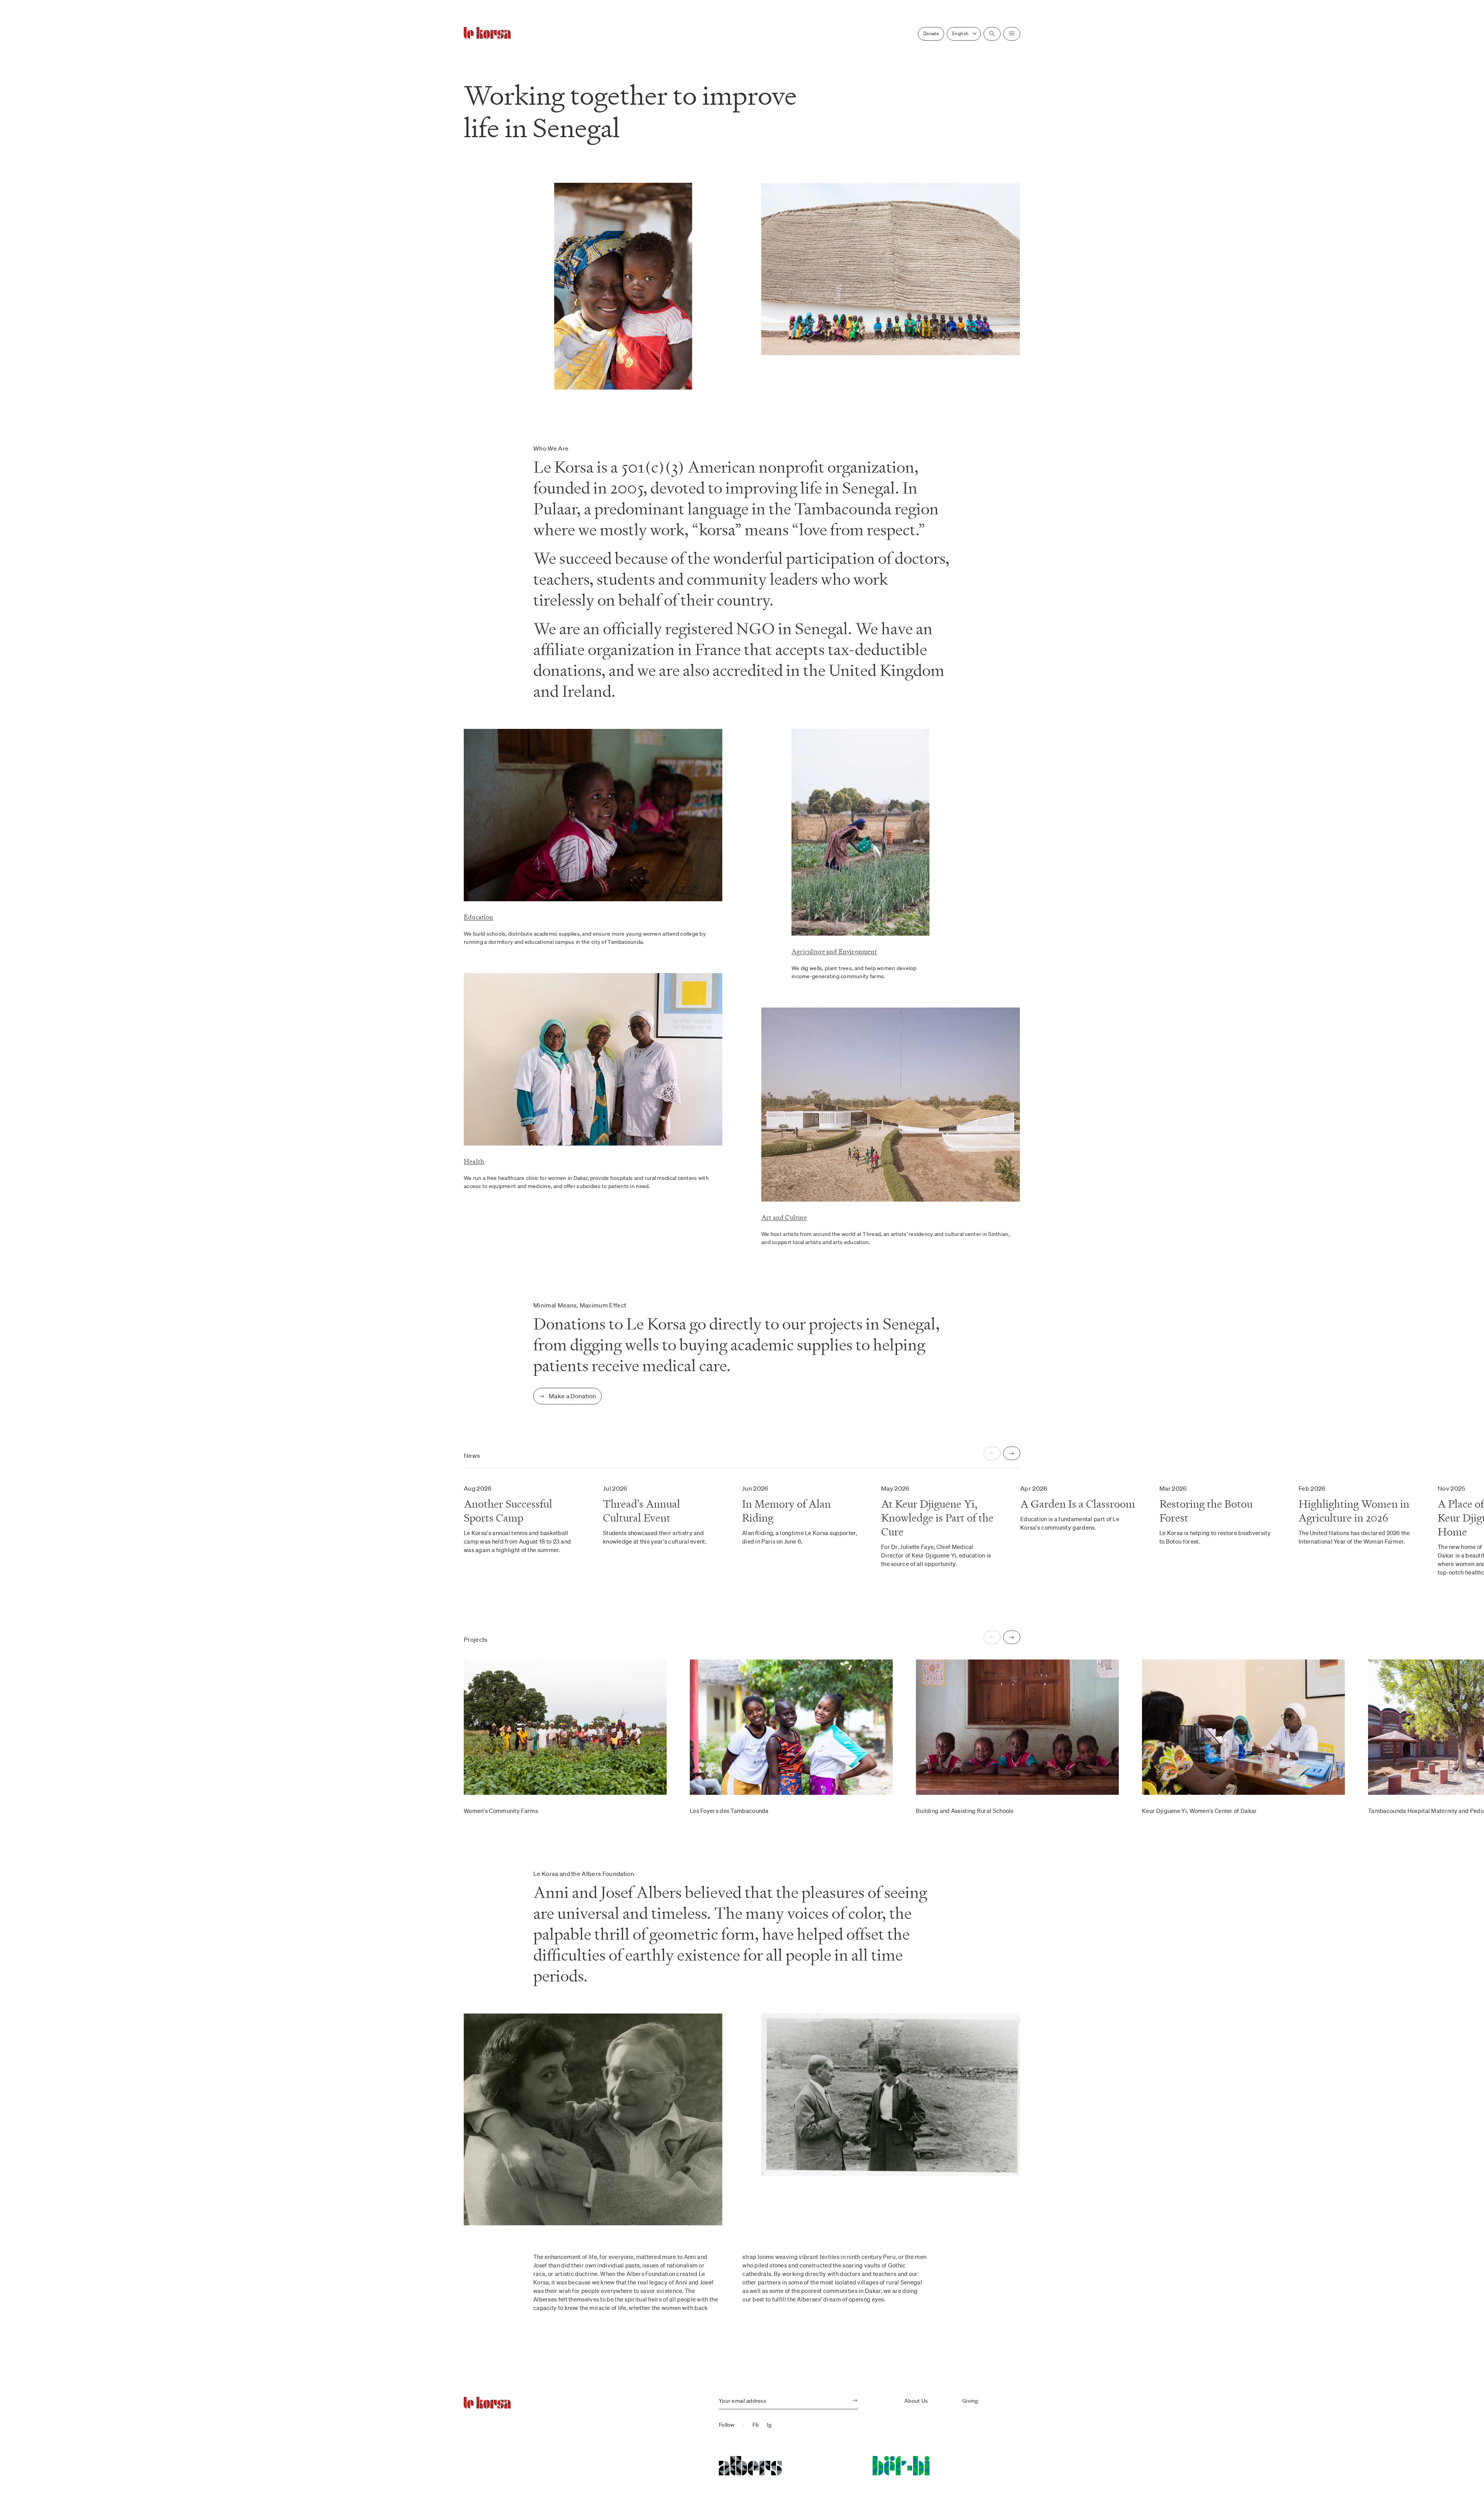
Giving (970, 2401)
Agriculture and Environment (834, 951)
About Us (916, 2401)
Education (479, 917)
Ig (769, 2425)
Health (474, 1161)
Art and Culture (784, 1217)
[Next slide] (1012, 1453)
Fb (756, 2425)
